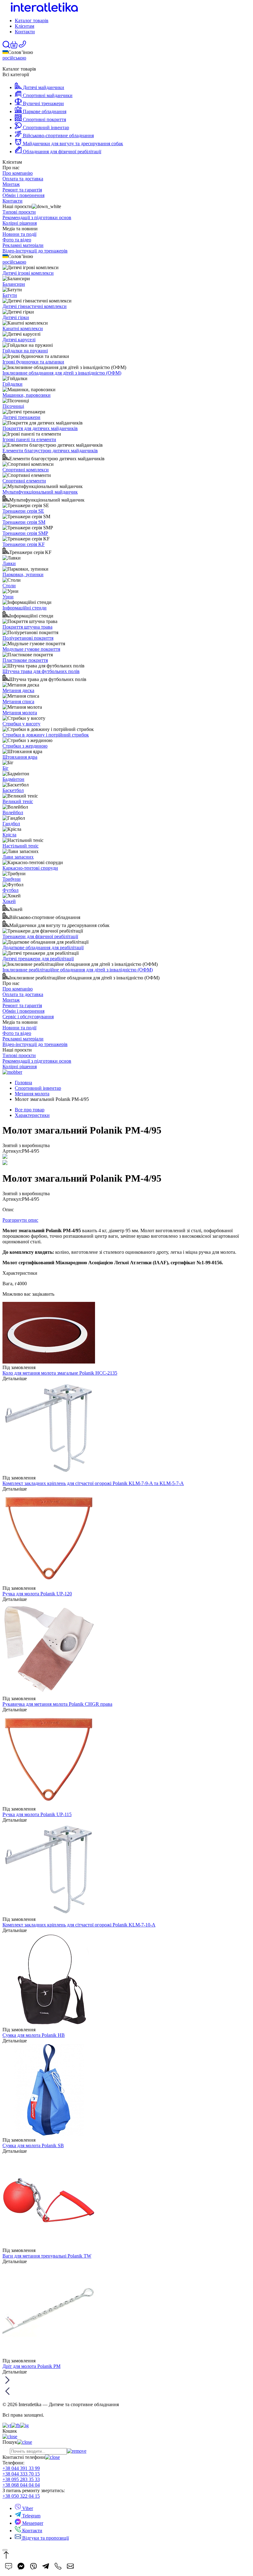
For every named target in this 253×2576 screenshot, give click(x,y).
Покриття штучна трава (27, 627)
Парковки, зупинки (23, 574)
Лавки (9, 563)
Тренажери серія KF (24, 544)
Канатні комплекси (23, 328)
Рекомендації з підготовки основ (37, 217)
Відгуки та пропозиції (45, 2538)
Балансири (14, 284)
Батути (10, 295)
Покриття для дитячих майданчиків (40, 428)
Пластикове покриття (25, 660)
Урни (8, 597)
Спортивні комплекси (26, 470)
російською (14, 58)
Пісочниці (13, 406)
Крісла (9, 835)
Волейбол (13, 812)
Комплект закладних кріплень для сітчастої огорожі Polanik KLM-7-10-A (79, 1925)
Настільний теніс (21, 846)
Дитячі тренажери (21, 417)
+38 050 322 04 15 (21, 2496)
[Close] (5, 2550)
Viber (27, 2508)
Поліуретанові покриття (28, 638)
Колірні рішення (20, 223)
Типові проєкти (19, 212)
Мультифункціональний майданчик (40, 492)
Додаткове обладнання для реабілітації (43, 948)
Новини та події (19, 234)
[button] (14, 47)
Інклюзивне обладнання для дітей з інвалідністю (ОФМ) (62, 373)
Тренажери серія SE (23, 511)
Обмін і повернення (23, 195)
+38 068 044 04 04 (21, 2485)
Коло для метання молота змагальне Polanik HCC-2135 (60, 1373)
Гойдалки (12, 384)
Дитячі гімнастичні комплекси (35, 306)
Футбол (10, 890)
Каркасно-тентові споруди (30, 868)
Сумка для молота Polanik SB (33, 2145)
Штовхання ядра (20, 757)
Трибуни (12, 879)
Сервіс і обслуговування (28, 1017)
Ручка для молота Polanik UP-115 (37, 1814)
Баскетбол (13, 790)
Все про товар (30, 1110)
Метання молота (20, 713)
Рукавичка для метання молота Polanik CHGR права (57, 1704)
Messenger (32, 2523)
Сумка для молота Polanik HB (34, 2035)
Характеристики (32, 1115)
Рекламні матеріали (23, 245)
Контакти (25, 32)
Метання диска (18, 690)
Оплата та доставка (23, 179)
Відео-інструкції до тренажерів (35, 251)
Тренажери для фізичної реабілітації (40, 936)
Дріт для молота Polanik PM (31, 2366)
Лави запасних (18, 857)
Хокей (9, 901)
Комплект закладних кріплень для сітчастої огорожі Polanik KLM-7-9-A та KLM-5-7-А (93, 1483)
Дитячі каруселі (19, 340)
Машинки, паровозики (27, 395)
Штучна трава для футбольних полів (41, 671)
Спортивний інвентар (38, 1088)
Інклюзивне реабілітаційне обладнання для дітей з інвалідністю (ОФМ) (78, 970)
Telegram (31, 2516)
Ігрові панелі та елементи (29, 439)
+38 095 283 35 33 (21, 2479)
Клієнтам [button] (25, 26)
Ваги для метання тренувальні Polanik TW (47, 2256)
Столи (9, 586)
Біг (6, 768)
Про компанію (18, 173)
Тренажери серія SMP (25, 533)
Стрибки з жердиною (25, 746)
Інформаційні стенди (25, 608)
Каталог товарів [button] (32, 21)
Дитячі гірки (16, 317)
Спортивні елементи (24, 481)
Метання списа (18, 701)
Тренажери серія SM (24, 522)
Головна (23, 1083)
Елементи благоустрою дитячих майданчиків (50, 451)
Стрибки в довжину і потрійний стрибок (46, 735)
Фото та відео (17, 240)
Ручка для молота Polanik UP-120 (37, 1594)
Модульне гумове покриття (31, 649)
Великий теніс (18, 801)
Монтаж (11, 184)
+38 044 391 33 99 (21, 2468)
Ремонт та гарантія (22, 190)
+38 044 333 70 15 (21, 2474)
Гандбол (11, 824)
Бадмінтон (13, 779)
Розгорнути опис (20, 1220)
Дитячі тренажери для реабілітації (38, 959)
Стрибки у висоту (21, 724)
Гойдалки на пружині (25, 351)
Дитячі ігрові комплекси (28, 273)
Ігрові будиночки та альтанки (33, 362)
